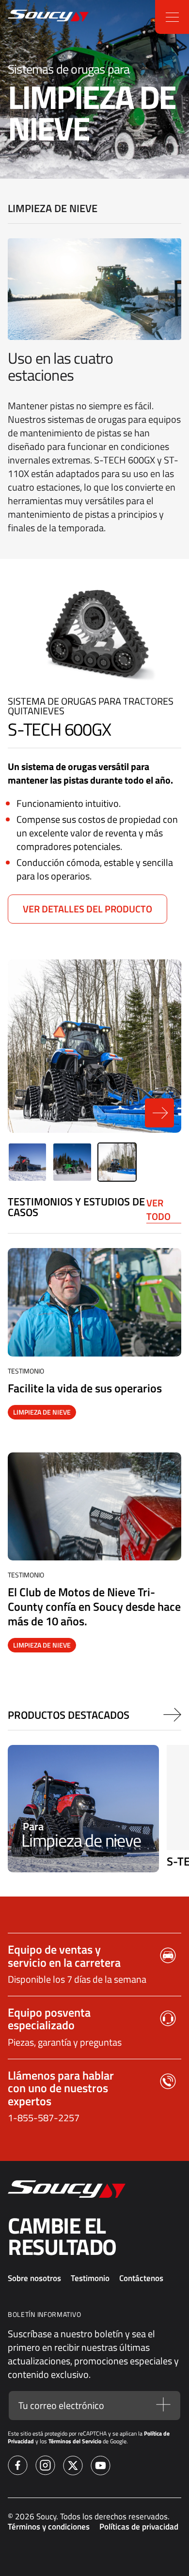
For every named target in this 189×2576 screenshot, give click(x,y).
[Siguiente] (172, 1715)
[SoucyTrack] (17, 17)
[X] (73, 2467)
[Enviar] (163, 2405)
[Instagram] (45, 2467)
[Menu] (172, 17)
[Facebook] (18, 2467)
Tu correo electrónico (61, 2406)
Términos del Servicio (75, 2441)
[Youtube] (101, 2467)
